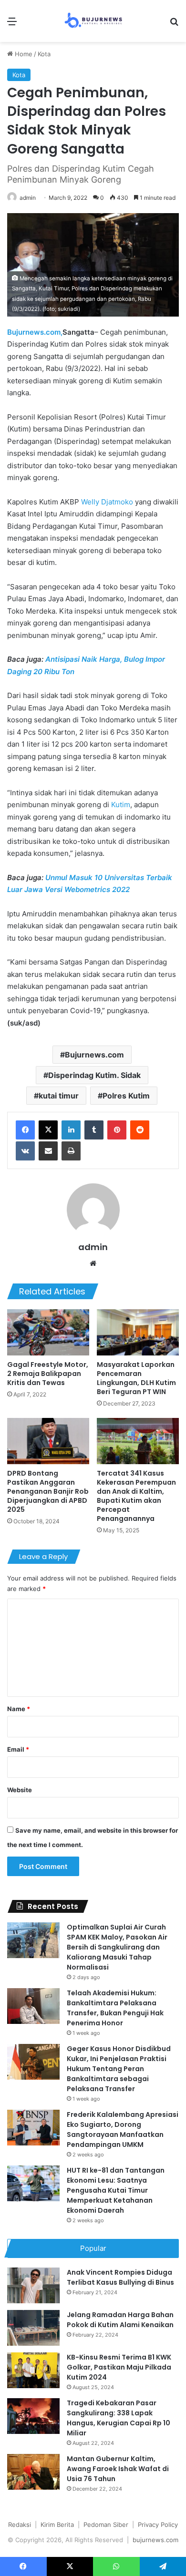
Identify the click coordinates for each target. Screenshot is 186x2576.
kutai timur (59, 1096)
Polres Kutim (126, 1096)
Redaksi (20, 2525)
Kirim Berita (57, 2525)
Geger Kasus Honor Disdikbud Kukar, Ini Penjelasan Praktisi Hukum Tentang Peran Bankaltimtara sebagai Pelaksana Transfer (119, 2069)
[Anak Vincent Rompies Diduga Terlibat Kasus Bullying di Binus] (33, 2285)
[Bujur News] (93, 21)
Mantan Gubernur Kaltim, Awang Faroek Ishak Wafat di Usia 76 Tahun (118, 2469)
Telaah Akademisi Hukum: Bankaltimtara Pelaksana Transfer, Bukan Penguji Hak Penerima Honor (115, 2008)
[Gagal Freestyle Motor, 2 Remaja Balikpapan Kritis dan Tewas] (48, 1332)
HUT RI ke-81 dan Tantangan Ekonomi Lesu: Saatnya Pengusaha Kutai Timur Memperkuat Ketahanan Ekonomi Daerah (116, 2190)
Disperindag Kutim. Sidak (94, 1075)
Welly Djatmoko (107, 502)
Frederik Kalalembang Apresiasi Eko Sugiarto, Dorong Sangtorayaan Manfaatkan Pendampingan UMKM (123, 2130)
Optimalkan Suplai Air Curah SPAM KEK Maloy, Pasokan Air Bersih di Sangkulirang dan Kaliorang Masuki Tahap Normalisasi (117, 1947)
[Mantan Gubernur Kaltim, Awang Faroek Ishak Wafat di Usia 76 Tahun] (33, 2472)
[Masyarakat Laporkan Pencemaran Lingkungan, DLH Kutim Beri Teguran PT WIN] (138, 1332)
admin (28, 198)
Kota (44, 54)
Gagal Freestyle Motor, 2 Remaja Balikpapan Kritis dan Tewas (48, 1374)
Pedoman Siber (106, 2525)
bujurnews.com (155, 2540)
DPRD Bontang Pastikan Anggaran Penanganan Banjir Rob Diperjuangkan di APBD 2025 (48, 1491)
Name (19, 1709)
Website (20, 1790)
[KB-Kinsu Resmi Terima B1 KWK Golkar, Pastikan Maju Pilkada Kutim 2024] (33, 2370)
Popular (93, 2248)
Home (23, 54)
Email (18, 1749)
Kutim (121, 805)
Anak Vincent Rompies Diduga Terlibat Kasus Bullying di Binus (120, 2277)
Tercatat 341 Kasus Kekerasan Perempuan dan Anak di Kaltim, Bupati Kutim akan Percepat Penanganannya (136, 1496)
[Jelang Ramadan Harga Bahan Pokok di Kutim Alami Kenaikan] (33, 2328)
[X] (48, 1130)
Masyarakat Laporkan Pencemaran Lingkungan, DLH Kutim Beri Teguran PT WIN (136, 1378)
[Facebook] (25, 1130)
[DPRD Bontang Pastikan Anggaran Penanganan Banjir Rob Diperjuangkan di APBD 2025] (48, 1441)
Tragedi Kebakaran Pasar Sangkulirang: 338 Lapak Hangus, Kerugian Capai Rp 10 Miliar (119, 2418)
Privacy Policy (158, 2525)
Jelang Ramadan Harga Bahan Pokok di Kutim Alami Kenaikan (120, 2320)
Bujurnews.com (94, 1055)
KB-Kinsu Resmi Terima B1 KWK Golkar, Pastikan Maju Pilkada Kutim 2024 (119, 2367)
